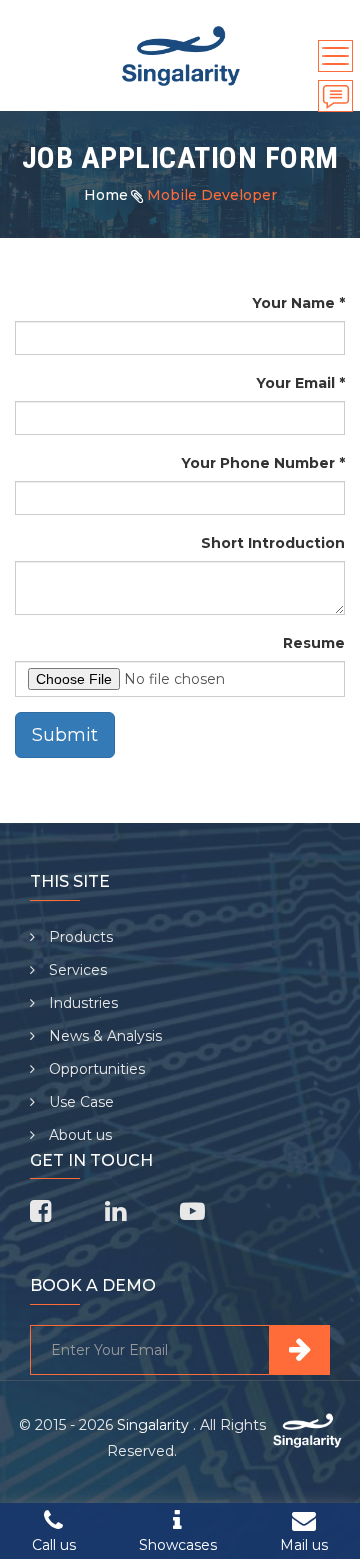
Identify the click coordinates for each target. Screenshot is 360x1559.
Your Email (295, 383)
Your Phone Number (258, 463)
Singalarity (155, 1425)
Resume (314, 643)
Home (106, 195)
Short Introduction (273, 543)
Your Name (293, 303)
